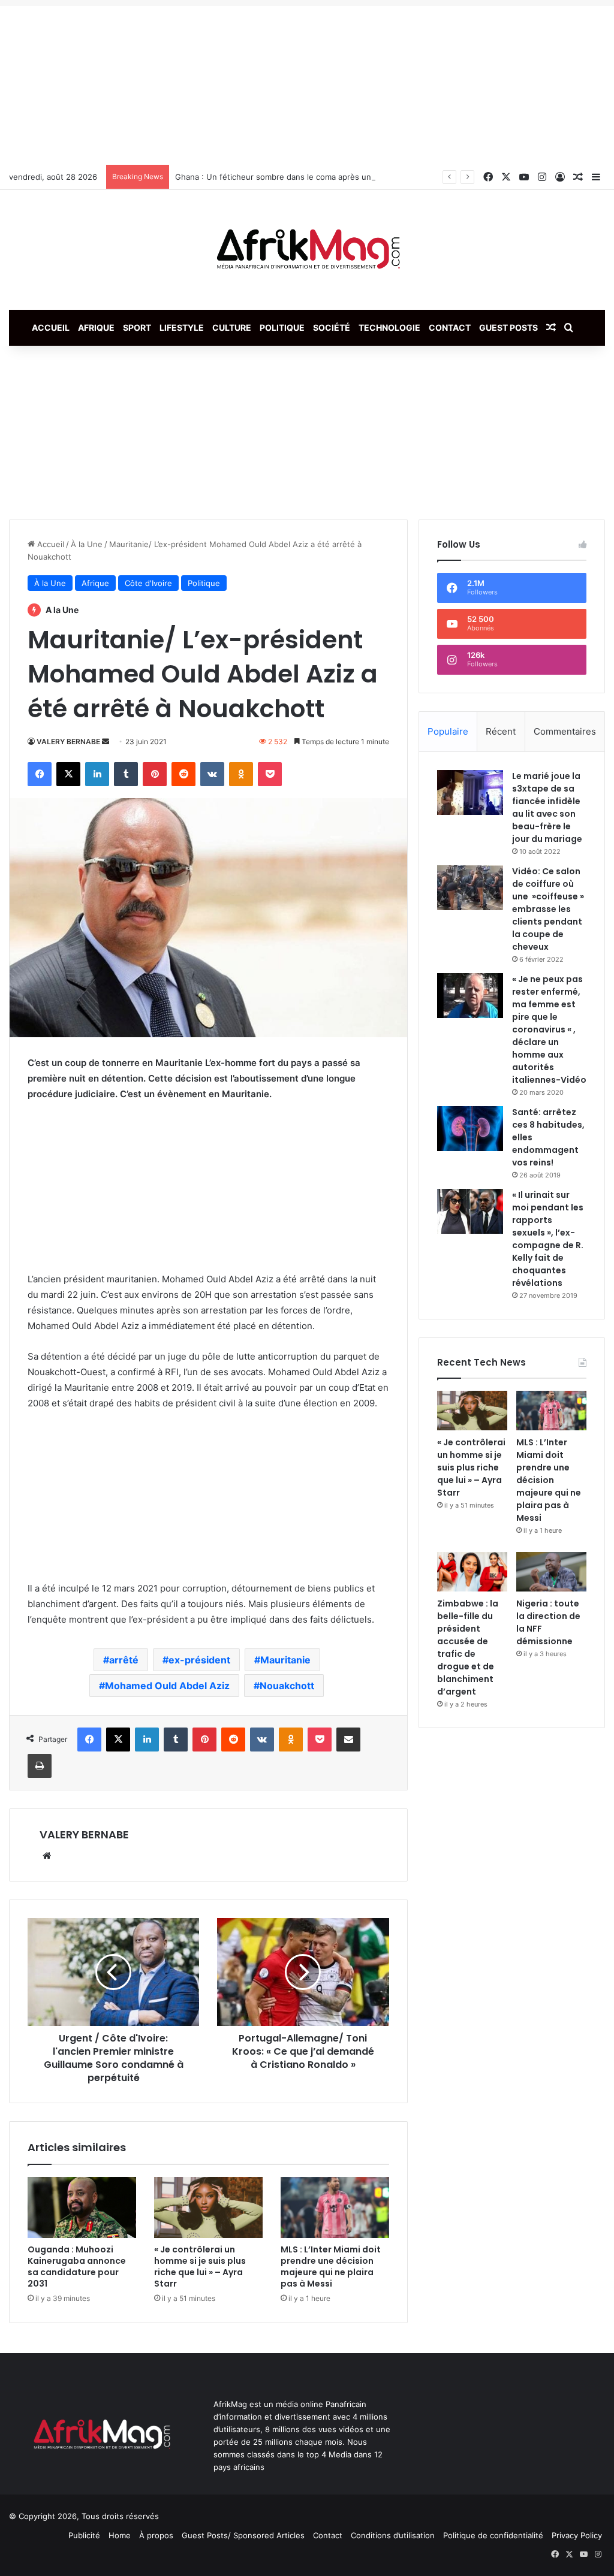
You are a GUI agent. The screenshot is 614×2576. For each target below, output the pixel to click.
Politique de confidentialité (493, 2535)
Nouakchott (287, 1686)
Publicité (84, 2535)
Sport (137, 327)
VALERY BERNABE (68, 742)
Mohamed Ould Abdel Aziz (167, 1686)
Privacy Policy (577, 2535)
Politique (282, 327)
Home (120, 2535)
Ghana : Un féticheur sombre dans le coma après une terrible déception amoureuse (332, 177)
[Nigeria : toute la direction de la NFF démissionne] (551, 1572)
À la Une (87, 544)
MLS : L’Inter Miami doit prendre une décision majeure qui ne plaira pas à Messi (331, 2267)
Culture (232, 327)
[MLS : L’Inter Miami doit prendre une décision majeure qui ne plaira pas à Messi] (335, 2207)
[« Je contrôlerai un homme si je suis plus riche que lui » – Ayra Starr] (208, 2207)
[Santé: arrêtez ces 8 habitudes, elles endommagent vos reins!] (470, 1129)
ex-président (199, 1660)
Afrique (96, 327)
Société (332, 327)
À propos (156, 2535)
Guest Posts (508, 327)
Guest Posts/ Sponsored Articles (243, 2535)
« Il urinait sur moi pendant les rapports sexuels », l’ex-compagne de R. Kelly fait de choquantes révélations (548, 1239)
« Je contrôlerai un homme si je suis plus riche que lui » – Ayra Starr (200, 2267)
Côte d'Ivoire (148, 583)
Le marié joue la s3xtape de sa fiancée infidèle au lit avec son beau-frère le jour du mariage (547, 807)
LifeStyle (182, 327)
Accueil (51, 327)
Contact (450, 327)
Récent (501, 731)
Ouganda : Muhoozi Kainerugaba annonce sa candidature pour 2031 (77, 2267)
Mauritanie (285, 1660)
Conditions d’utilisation (393, 2535)
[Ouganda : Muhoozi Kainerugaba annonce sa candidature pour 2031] (82, 2207)
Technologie (389, 327)
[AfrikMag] (307, 250)
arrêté (124, 1660)
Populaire (448, 731)
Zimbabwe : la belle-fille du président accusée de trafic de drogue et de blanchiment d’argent (468, 1648)
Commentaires (565, 731)
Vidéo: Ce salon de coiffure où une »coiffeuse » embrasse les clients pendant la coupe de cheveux (548, 909)
